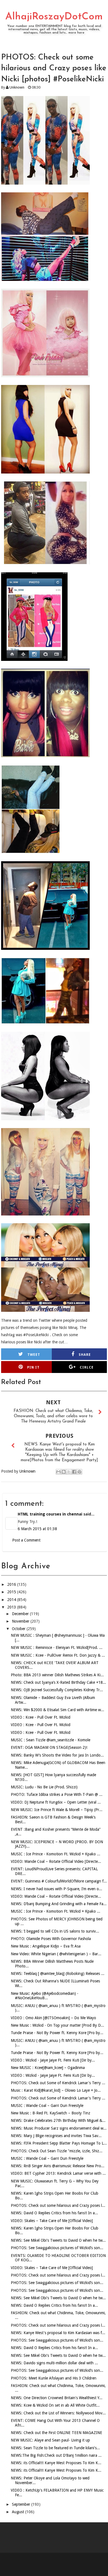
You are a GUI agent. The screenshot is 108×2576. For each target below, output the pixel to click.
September (22, 2504)
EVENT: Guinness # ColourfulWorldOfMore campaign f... (59, 1881)
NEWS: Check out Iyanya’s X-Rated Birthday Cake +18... (58, 1682)
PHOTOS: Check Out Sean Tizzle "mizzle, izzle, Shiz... (57, 2151)
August (19, 2512)
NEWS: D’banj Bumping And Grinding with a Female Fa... (59, 1904)
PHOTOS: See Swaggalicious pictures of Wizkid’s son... (57, 2248)
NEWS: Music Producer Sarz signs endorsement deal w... (59, 2128)
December (21, 1614)
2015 (12, 1592)
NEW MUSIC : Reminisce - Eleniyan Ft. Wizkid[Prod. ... (57, 1647)
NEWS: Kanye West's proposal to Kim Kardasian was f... (58, 2333)
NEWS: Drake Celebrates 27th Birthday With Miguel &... (58, 2120)
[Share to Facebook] (74, 1472)
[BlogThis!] (64, 1472)
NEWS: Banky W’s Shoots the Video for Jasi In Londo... (57, 1755)
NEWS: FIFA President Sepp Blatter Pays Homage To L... (59, 2143)
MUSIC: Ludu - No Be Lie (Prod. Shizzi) (44, 1787)
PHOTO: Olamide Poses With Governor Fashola (51, 1939)
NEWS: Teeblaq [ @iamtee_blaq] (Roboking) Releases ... (58, 1974)
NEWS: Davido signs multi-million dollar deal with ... (54, 2363)
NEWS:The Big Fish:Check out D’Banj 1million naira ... (56, 2455)
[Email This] (58, 1472)
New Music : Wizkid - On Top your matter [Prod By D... (57, 2025)
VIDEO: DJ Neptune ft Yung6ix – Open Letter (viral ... (56, 1802)
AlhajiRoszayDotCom (54, 17)
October (19, 1629)
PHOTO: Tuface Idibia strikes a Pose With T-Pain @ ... (57, 1794)
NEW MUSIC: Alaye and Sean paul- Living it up (50, 2440)
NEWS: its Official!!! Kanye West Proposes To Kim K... (56, 2463)
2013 (12, 1607)
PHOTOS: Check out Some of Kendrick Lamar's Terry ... (58, 2083)
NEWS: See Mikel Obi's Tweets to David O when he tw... (58, 2240)
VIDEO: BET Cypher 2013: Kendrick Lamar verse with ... (58, 2173)
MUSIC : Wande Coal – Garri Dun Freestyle (47, 2106)
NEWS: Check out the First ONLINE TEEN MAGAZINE (56, 2433)
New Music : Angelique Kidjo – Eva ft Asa (46, 1946)
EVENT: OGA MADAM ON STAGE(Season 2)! (49, 1747)
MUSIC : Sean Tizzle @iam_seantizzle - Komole (51, 1740)
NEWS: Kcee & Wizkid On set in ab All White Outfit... (55, 2405)
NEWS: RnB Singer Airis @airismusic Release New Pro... (58, 2166)
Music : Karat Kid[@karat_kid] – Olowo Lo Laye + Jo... (56, 2090)
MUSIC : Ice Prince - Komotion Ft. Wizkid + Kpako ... (56, 1854)
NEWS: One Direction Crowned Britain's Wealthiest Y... (57, 2398)
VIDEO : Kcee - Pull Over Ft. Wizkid (41, 1717)
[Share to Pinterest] (79, 1472)
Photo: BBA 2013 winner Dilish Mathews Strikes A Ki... (57, 1675)
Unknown (17, 87)
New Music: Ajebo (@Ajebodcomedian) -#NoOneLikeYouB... (45, 1996)
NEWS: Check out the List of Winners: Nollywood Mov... (58, 2413)
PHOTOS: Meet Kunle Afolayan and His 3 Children (54, 2378)
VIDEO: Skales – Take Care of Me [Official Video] (52, 2221)
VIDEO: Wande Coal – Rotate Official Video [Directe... (56, 1861)
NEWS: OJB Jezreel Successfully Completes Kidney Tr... (57, 1690)
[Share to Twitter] (69, 1472)
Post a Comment (26, 1540)
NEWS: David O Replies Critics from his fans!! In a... (54, 2213)
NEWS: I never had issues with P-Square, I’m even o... (56, 1889)
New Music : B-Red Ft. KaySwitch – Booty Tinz (51, 2113)
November (21, 1621)
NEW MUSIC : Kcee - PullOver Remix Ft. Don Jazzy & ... (58, 1655)
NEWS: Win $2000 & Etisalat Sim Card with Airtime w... (57, 1710)
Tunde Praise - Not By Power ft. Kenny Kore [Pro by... (57, 2033)
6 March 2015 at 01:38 (37, 1529)
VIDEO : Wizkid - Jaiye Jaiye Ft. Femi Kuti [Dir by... (53, 2060)
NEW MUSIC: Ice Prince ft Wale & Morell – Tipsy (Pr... (57, 1810)
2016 (12, 1584)
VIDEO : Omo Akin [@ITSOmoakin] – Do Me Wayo (53, 2018)
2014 (12, 1600)
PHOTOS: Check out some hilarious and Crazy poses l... (58, 2205)
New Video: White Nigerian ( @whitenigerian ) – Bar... (56, 1954)
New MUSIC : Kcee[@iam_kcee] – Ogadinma (48, 2068)
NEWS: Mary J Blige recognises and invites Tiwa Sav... (56, 2136)
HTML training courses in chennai (50, 1514)
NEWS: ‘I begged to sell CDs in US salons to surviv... (55, 1931)
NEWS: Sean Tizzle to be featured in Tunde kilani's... (55, 2448)
